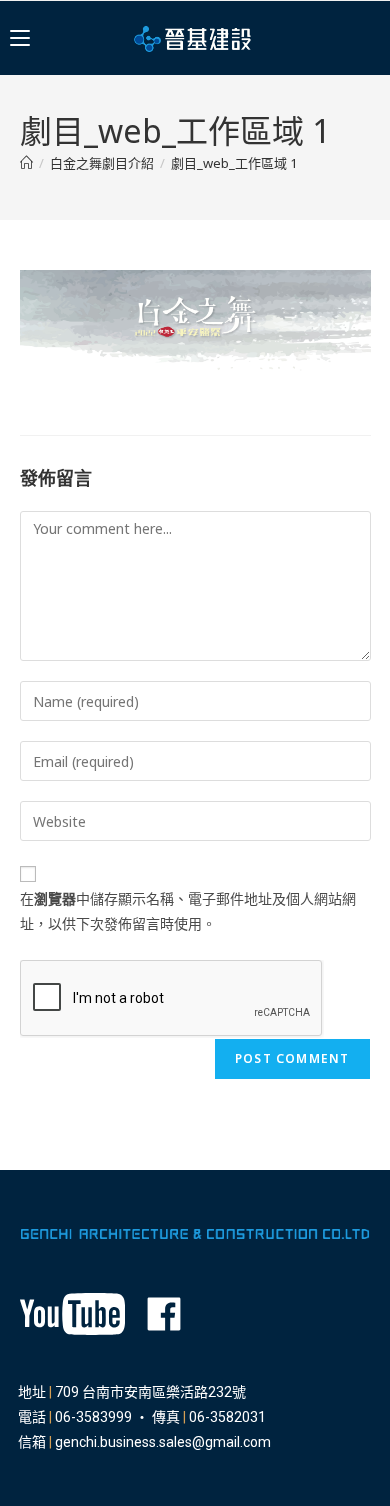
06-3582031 (227, 1417)
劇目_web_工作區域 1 (234, 163)
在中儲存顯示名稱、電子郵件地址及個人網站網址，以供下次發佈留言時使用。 (188, 911)
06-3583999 (93, 1417)
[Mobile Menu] (20, 38)
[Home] (26, 163)
